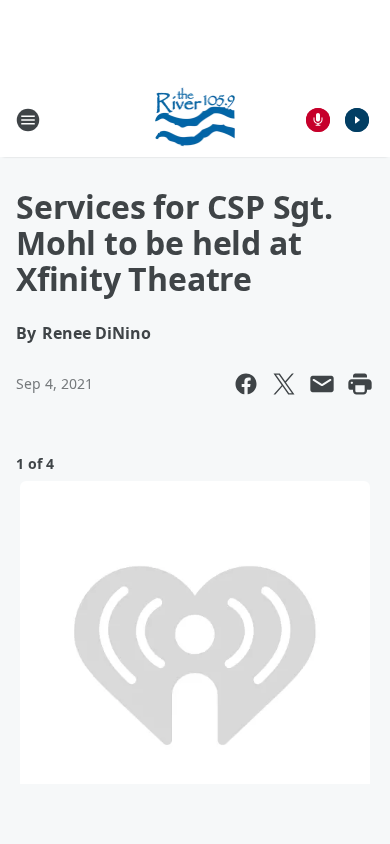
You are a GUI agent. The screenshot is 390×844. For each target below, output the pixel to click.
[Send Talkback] (318, 120)
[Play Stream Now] (357, 120)
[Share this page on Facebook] (246, 384)
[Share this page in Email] (322, 384)
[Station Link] (195, 119)
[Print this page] (360, 384)
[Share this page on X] (284, 384)
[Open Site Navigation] (28, 120)
